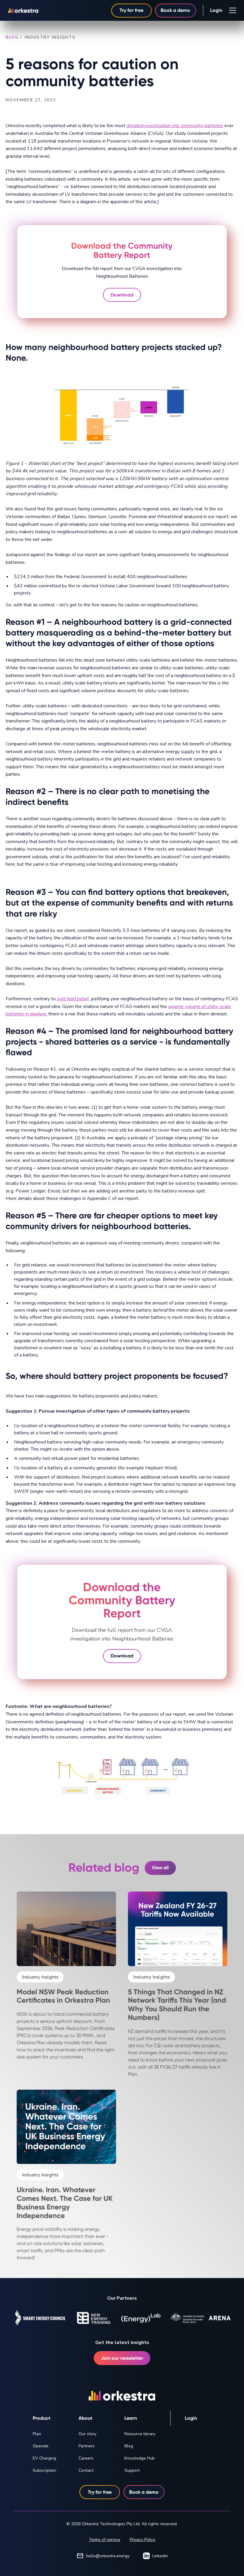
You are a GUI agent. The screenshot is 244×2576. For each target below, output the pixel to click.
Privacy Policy (143, 2540)
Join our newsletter (122, 2358)
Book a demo (175, 10)
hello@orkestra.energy (108, 2556)
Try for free (132, 10)
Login (216, 10)
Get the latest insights (122, 2342)
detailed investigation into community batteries (175, 126)
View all (160, 1868)
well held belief (73, 999)
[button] (232, 10)
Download (122, 295)
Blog (12, 37)
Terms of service (104, 2540)
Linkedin (160, 2556)
